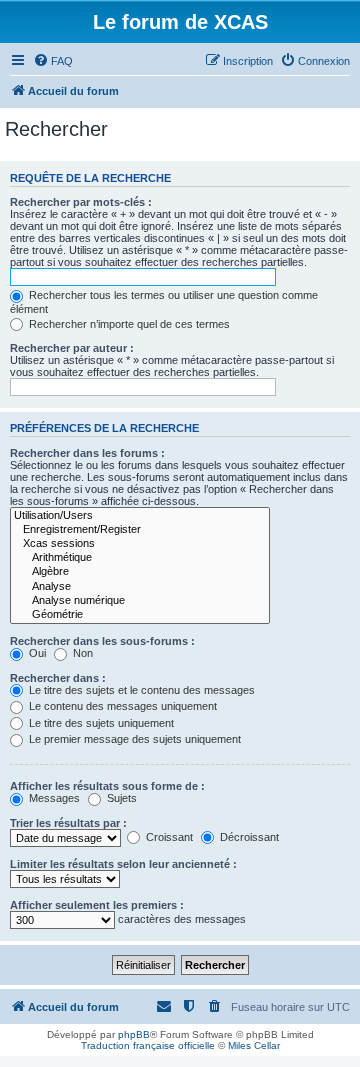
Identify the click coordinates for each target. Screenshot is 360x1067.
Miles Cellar (254, 1045)
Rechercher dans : (58, 678)
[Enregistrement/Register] (140, 530)
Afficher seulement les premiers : (97, 905)
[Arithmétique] (140, 558)
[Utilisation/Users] (140, 516)
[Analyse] (140, 587)
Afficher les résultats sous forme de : (107, 786)
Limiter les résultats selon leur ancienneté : (123, 864)
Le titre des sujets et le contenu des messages (140, 690)
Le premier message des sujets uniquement (133, 739)
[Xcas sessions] (140, 544)
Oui (36, 653)
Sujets (120, 798)
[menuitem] (53, 61)
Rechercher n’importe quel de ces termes (128, 324)
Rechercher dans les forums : (87, 453)
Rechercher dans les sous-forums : (102, 641)
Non (81, 653)
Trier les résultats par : (68, 823)
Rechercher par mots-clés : (81, 202)
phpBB (134, 1034)
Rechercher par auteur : (72, 348)
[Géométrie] (140, 615)
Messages (53, 798)
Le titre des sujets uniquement (100, 723)
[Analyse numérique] (140, 601)
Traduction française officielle (148, 1045)
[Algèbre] (140, 572)
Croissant (168, 837)
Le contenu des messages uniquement (121, 706)
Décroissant (248, 837)
